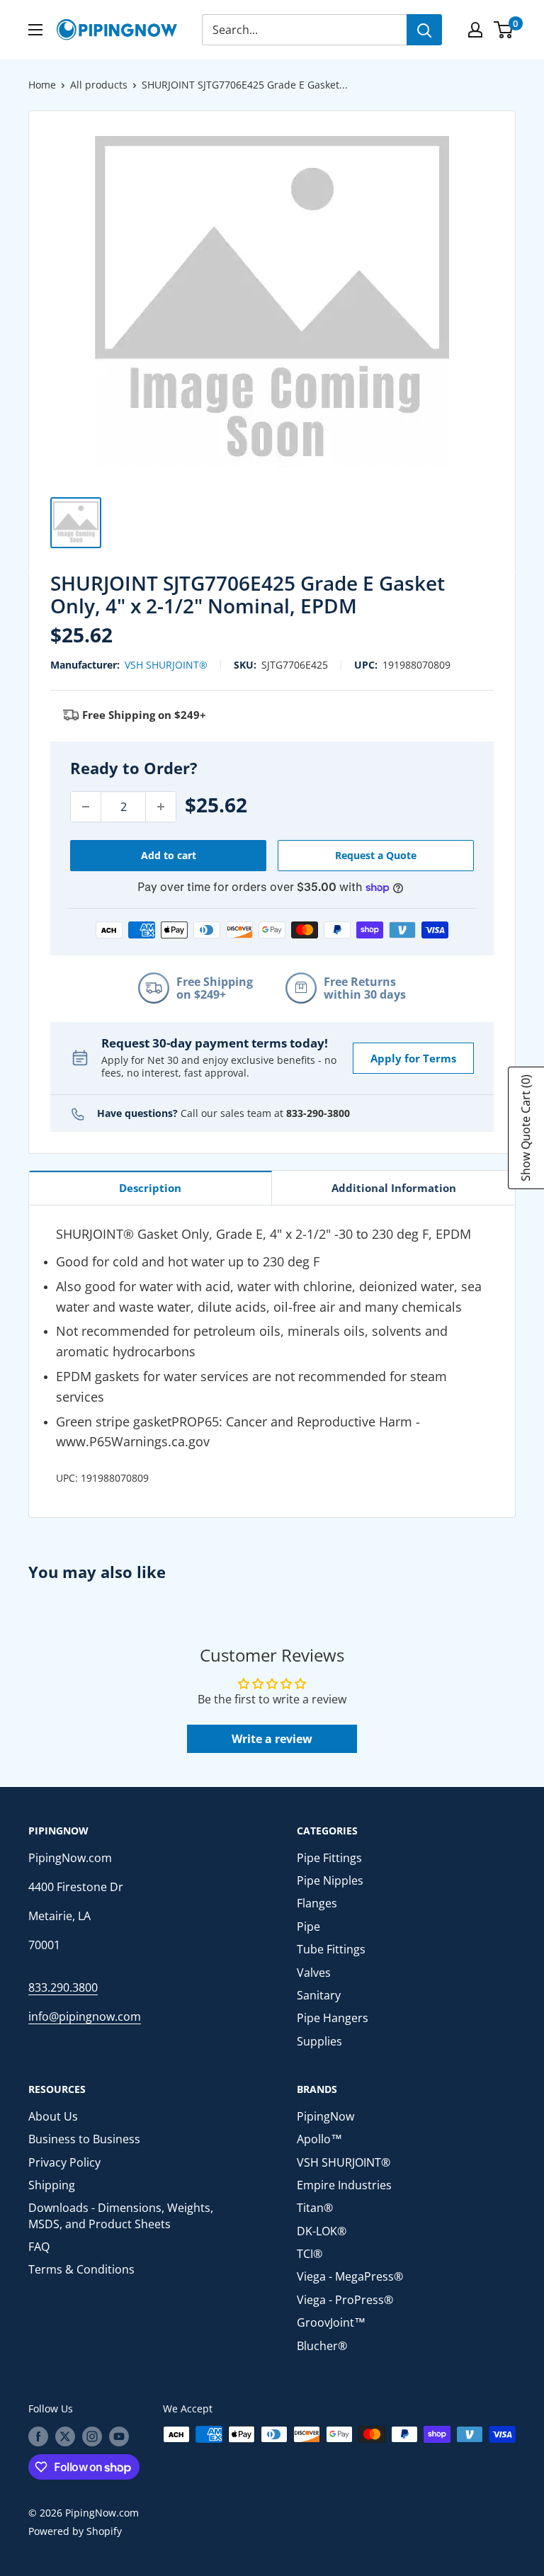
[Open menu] (35, 30)
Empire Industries (344, 2185)
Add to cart (169, 855)
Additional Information (394, 1188)
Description (150, 1188)
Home (42, 85)
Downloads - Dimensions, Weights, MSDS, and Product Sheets (121, 2215)
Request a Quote (376, 855)
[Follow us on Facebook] (38, 2436)
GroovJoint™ (331, 2322)
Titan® (315, 2208)
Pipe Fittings (329, 1858)
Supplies (319, 2041)
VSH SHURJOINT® (166, 665)
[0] (504, 30)
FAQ (39, 2247)
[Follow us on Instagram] (92, 2436)
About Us (53, 2116)
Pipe (308, 1927)
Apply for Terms (413, 1058)
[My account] (475, 30)
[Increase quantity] (161, 807)
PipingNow (325, 2116)
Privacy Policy (64, 2162)
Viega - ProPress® (345, 2300)
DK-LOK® (322, 2231)
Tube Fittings (331, 1949)
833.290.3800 (63, 1987)
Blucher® (322, 2346)
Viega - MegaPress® (350, 2276)
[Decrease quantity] (86, 807)
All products (99, 85)
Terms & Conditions (81, 2269)
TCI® (310, 2254)
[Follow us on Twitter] (65, 2436)
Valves (314, 1973)
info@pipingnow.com (85, 2016)
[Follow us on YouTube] (119, 2436)
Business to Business (84, 2139)
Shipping (52, 2185)
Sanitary (319, 1995)
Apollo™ (319, 2139)
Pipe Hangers (333, 2018)
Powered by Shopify (75, 2531)
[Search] (424, 30)
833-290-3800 (318, 1113)
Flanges (317, 1903)
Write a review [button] (272, 1739)
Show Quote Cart (526, 1128)
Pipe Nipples (330, 1880)
